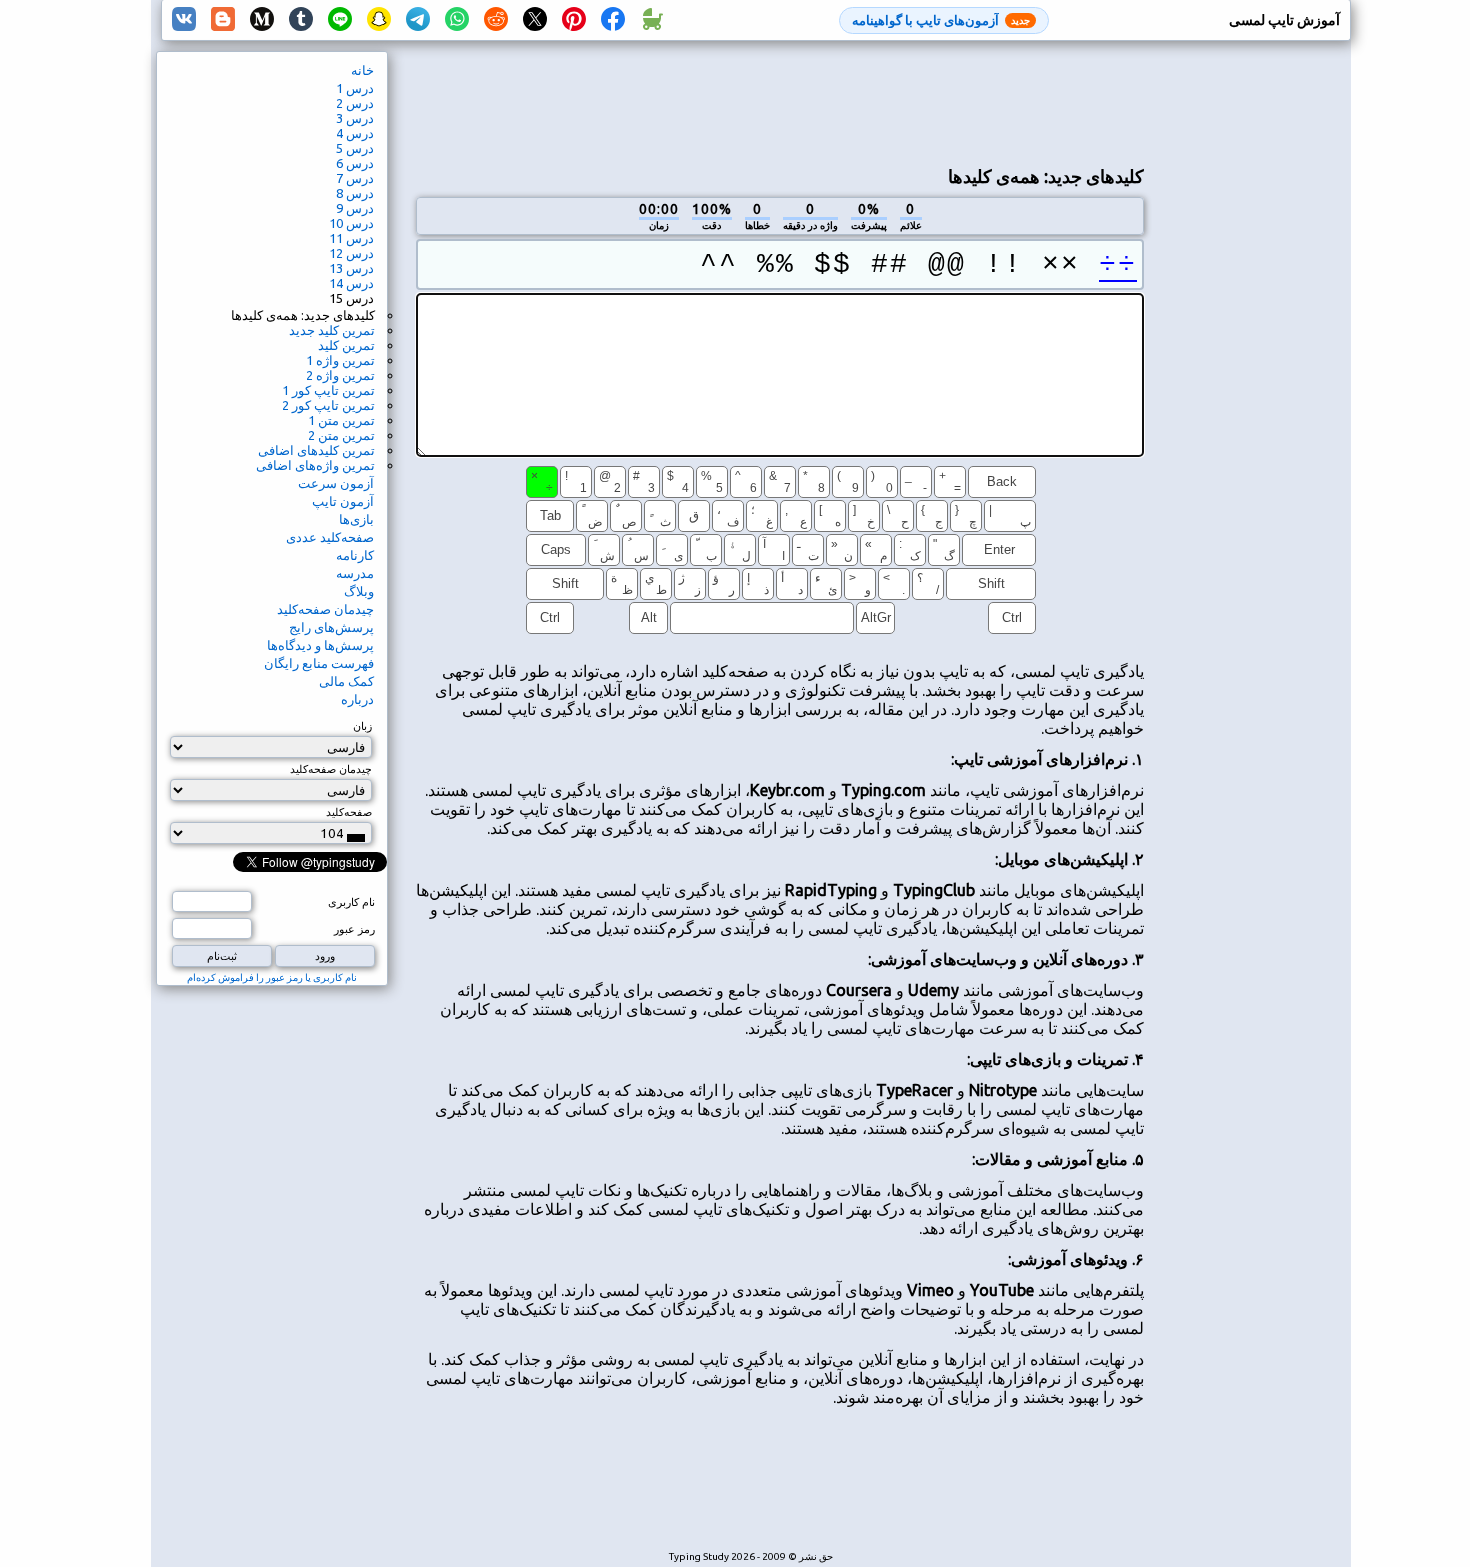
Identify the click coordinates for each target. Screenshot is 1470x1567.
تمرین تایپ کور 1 (328, 390)
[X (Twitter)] (535, 20)
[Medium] (262, 20)
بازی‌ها (356, 519)
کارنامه (355, 555)
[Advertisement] (780, 101)
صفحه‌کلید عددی (330, 537)
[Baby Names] (652, 20)
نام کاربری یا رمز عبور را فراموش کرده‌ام (272, 977)
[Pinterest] (574, 20)
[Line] (340, 20)
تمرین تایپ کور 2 (328, 405)
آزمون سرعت (336, 483)
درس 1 (355, 88)
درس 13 (351, 268)
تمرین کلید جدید (332, 330)
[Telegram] (418, 20)
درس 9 (355, 208)
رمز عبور (354, 929)
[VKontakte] (184, 20)
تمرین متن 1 (341, 420)
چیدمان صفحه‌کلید (325, 609)
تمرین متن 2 (341, 435)
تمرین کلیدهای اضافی (316, 450)
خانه (362, 70)
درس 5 (355, 148)
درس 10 (351, 223)
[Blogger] (223, 20)
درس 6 (355, 163)
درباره (357, 699)
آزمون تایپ (343, 501)
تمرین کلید (346, 345)
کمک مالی (346, 681)
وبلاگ (359, 591)
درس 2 (355, 103)
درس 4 (355, 133)
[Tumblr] (301, 20)
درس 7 (355, 178)
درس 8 (355, 193)
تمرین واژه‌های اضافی (315, 465)
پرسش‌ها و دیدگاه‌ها (320, 645)
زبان (362, 726)
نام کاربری (351, 902)
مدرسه (355, 573)
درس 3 (355, 118)
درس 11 (351, 238)
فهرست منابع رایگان (319, 663)
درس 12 (351, 253)
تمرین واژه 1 (340, 360)
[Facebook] (613, 20)
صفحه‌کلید (349, 812)
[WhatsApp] (457, 20)
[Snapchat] (379, 20)
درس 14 (351, 283)
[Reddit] (496, 20)
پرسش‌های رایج (331, 627)
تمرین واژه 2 (340, 375)
